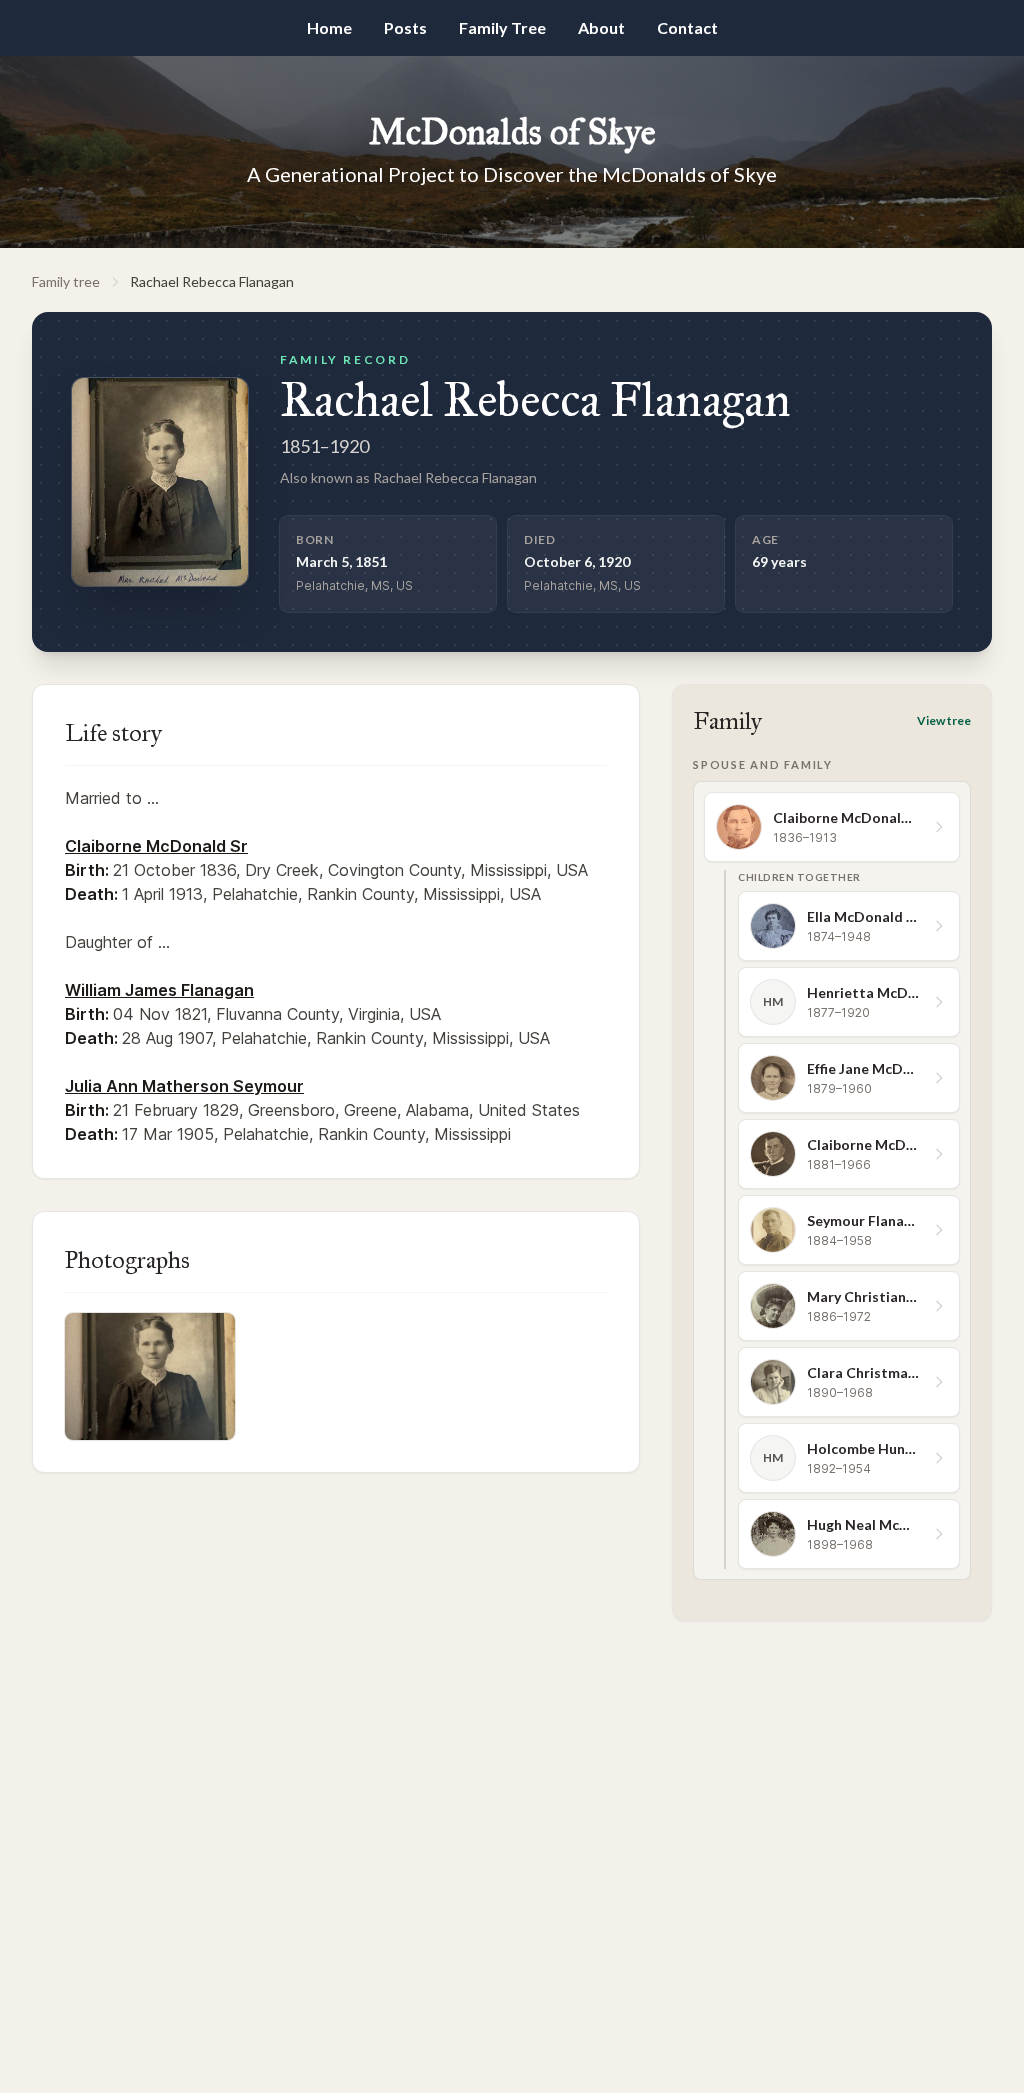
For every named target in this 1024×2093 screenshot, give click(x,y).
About (601, 27)
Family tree (66, 281)
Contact (687, 27)
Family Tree (502, 27)
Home (329, 27)
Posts (405, 27)
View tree (944, 720)
